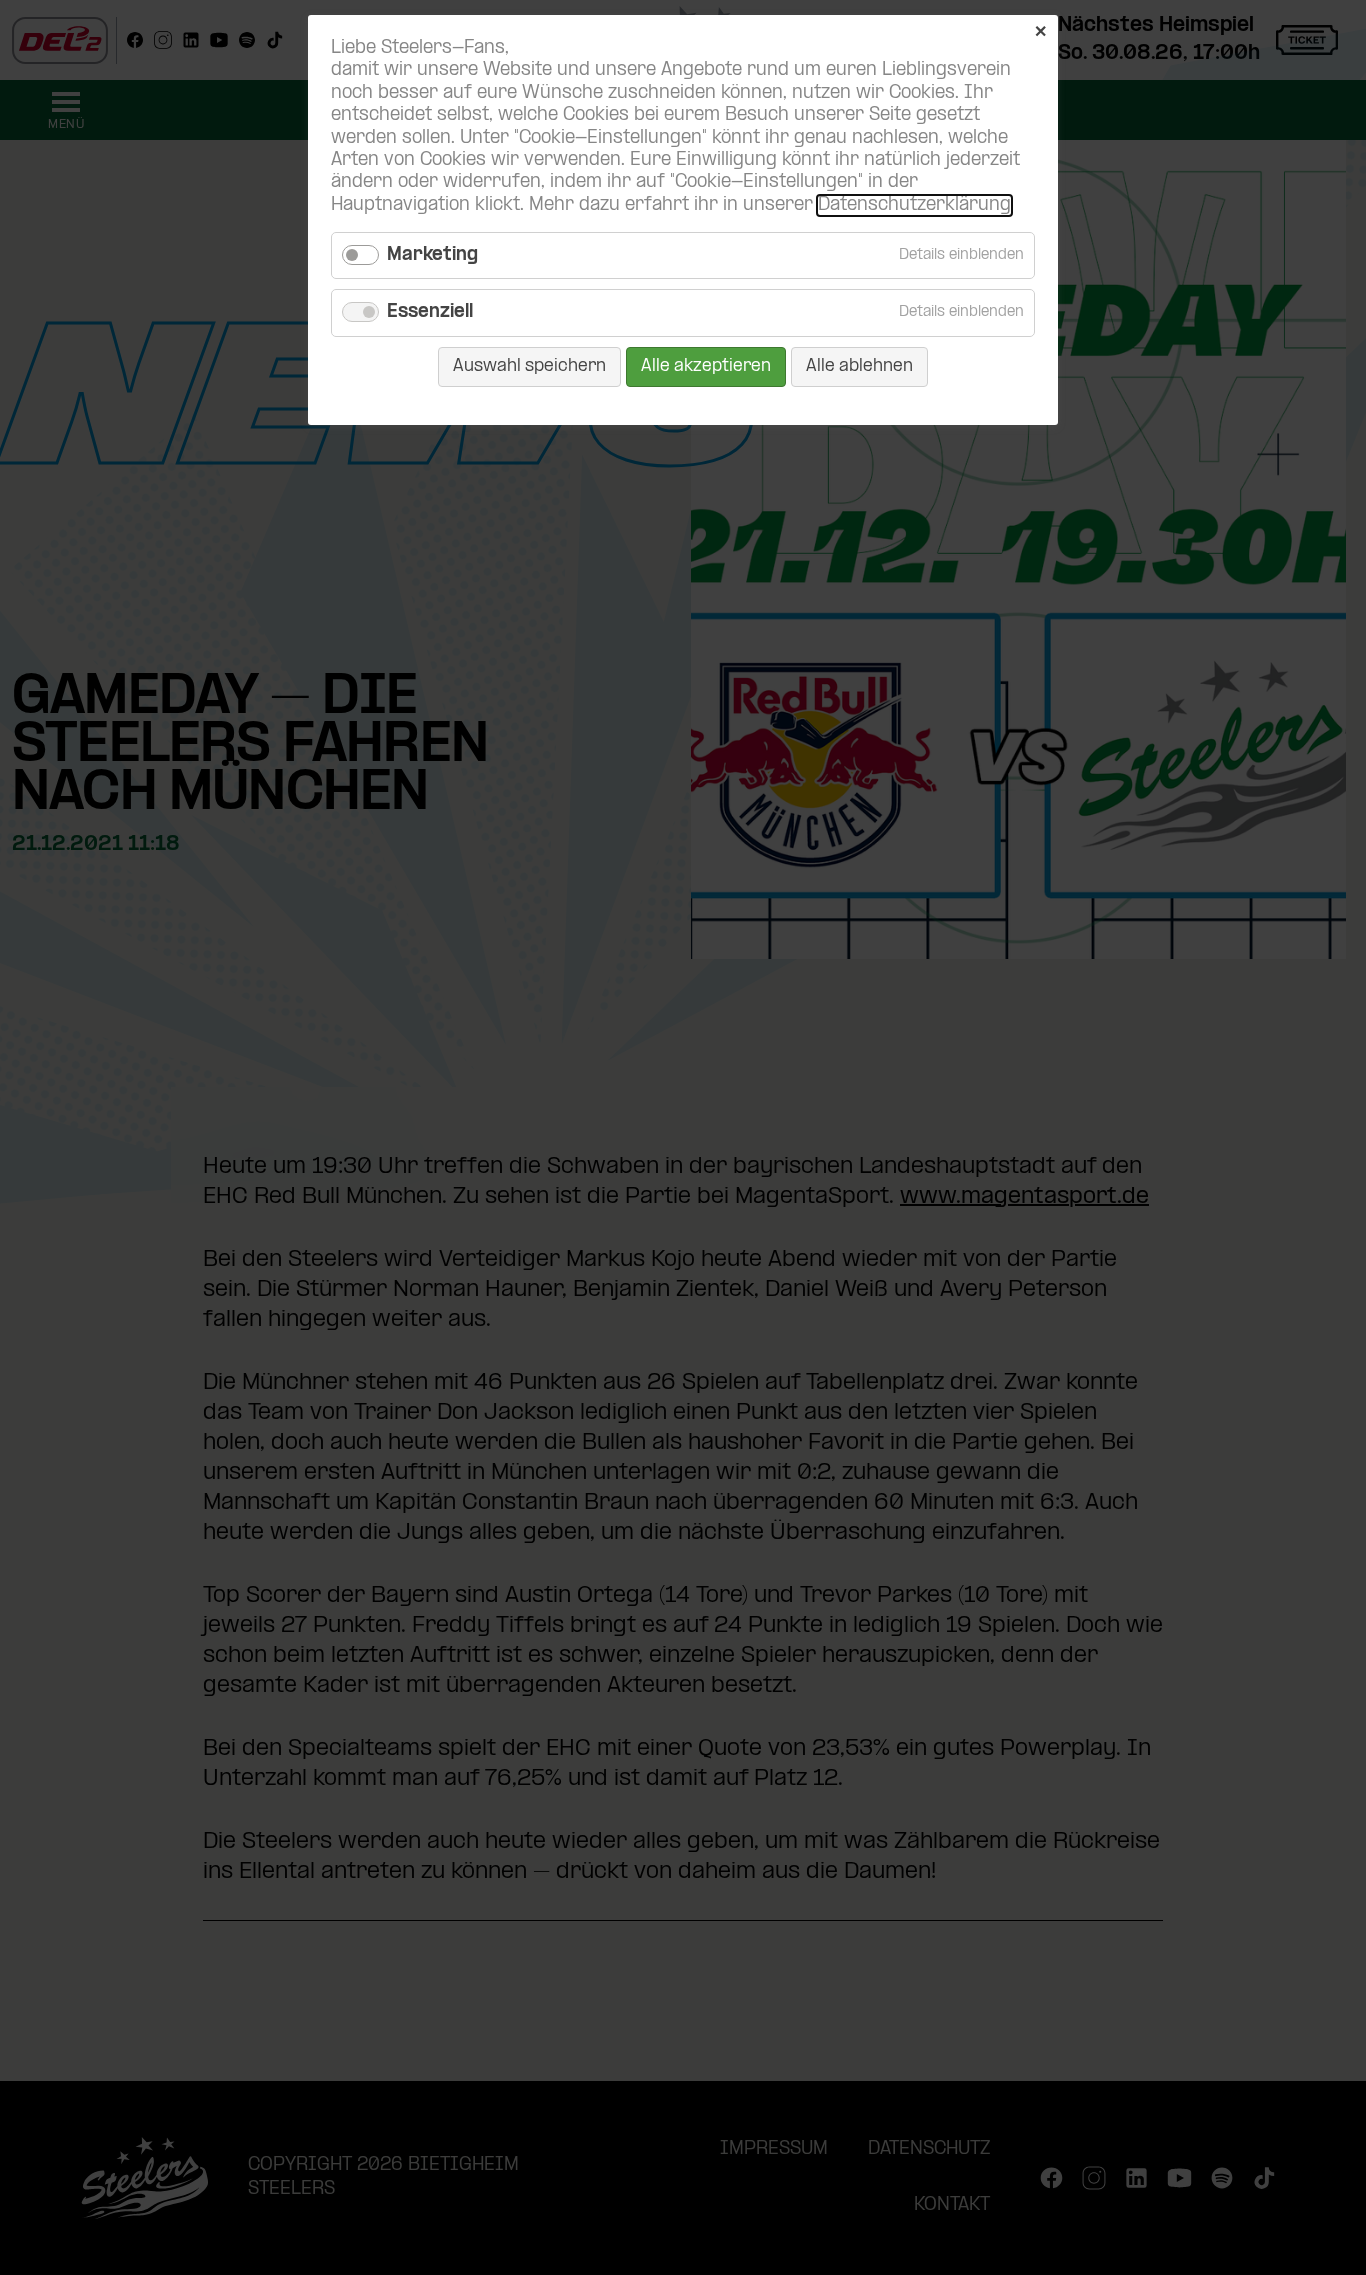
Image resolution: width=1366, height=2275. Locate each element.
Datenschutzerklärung (914, 205)
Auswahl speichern (529, 366)
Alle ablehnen (859, 366)
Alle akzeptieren (706, 366)
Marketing (432, 255)
